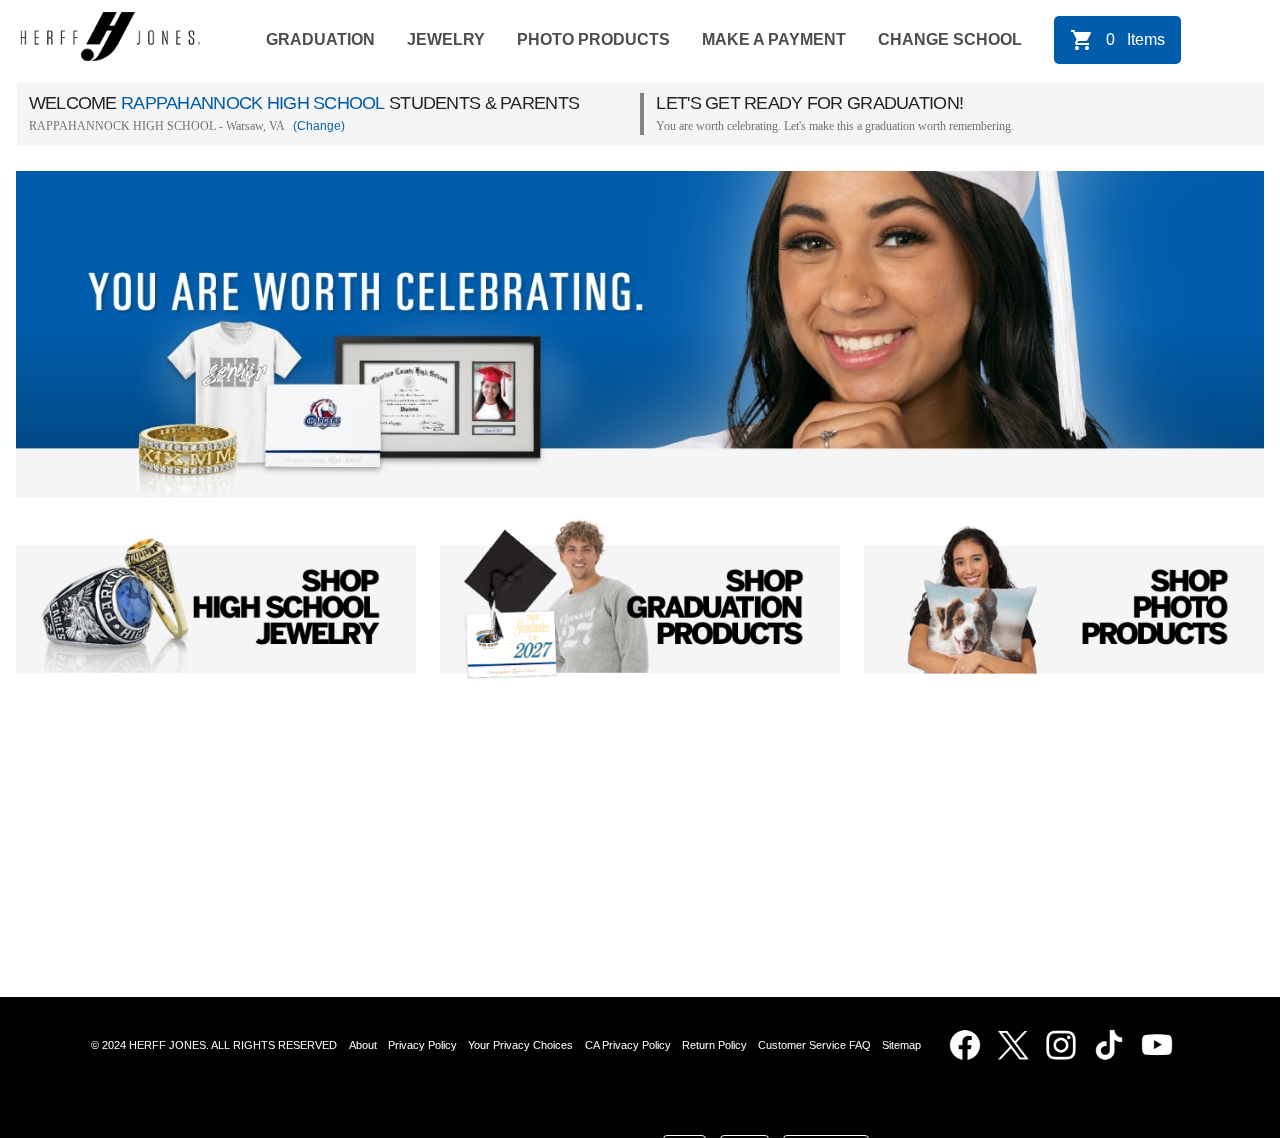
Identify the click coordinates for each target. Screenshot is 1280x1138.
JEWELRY (446, 39)
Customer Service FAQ (814, 1045)
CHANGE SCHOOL (950, 39)
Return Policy (714, 1045)
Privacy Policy (422, 1045)
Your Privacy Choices (520, 1045)
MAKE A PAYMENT (774, 39)
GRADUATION (320, 39)
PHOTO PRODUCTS (593, 39)
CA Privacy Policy (628, 1045)
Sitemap (904, 1045)
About (363, 1045)
